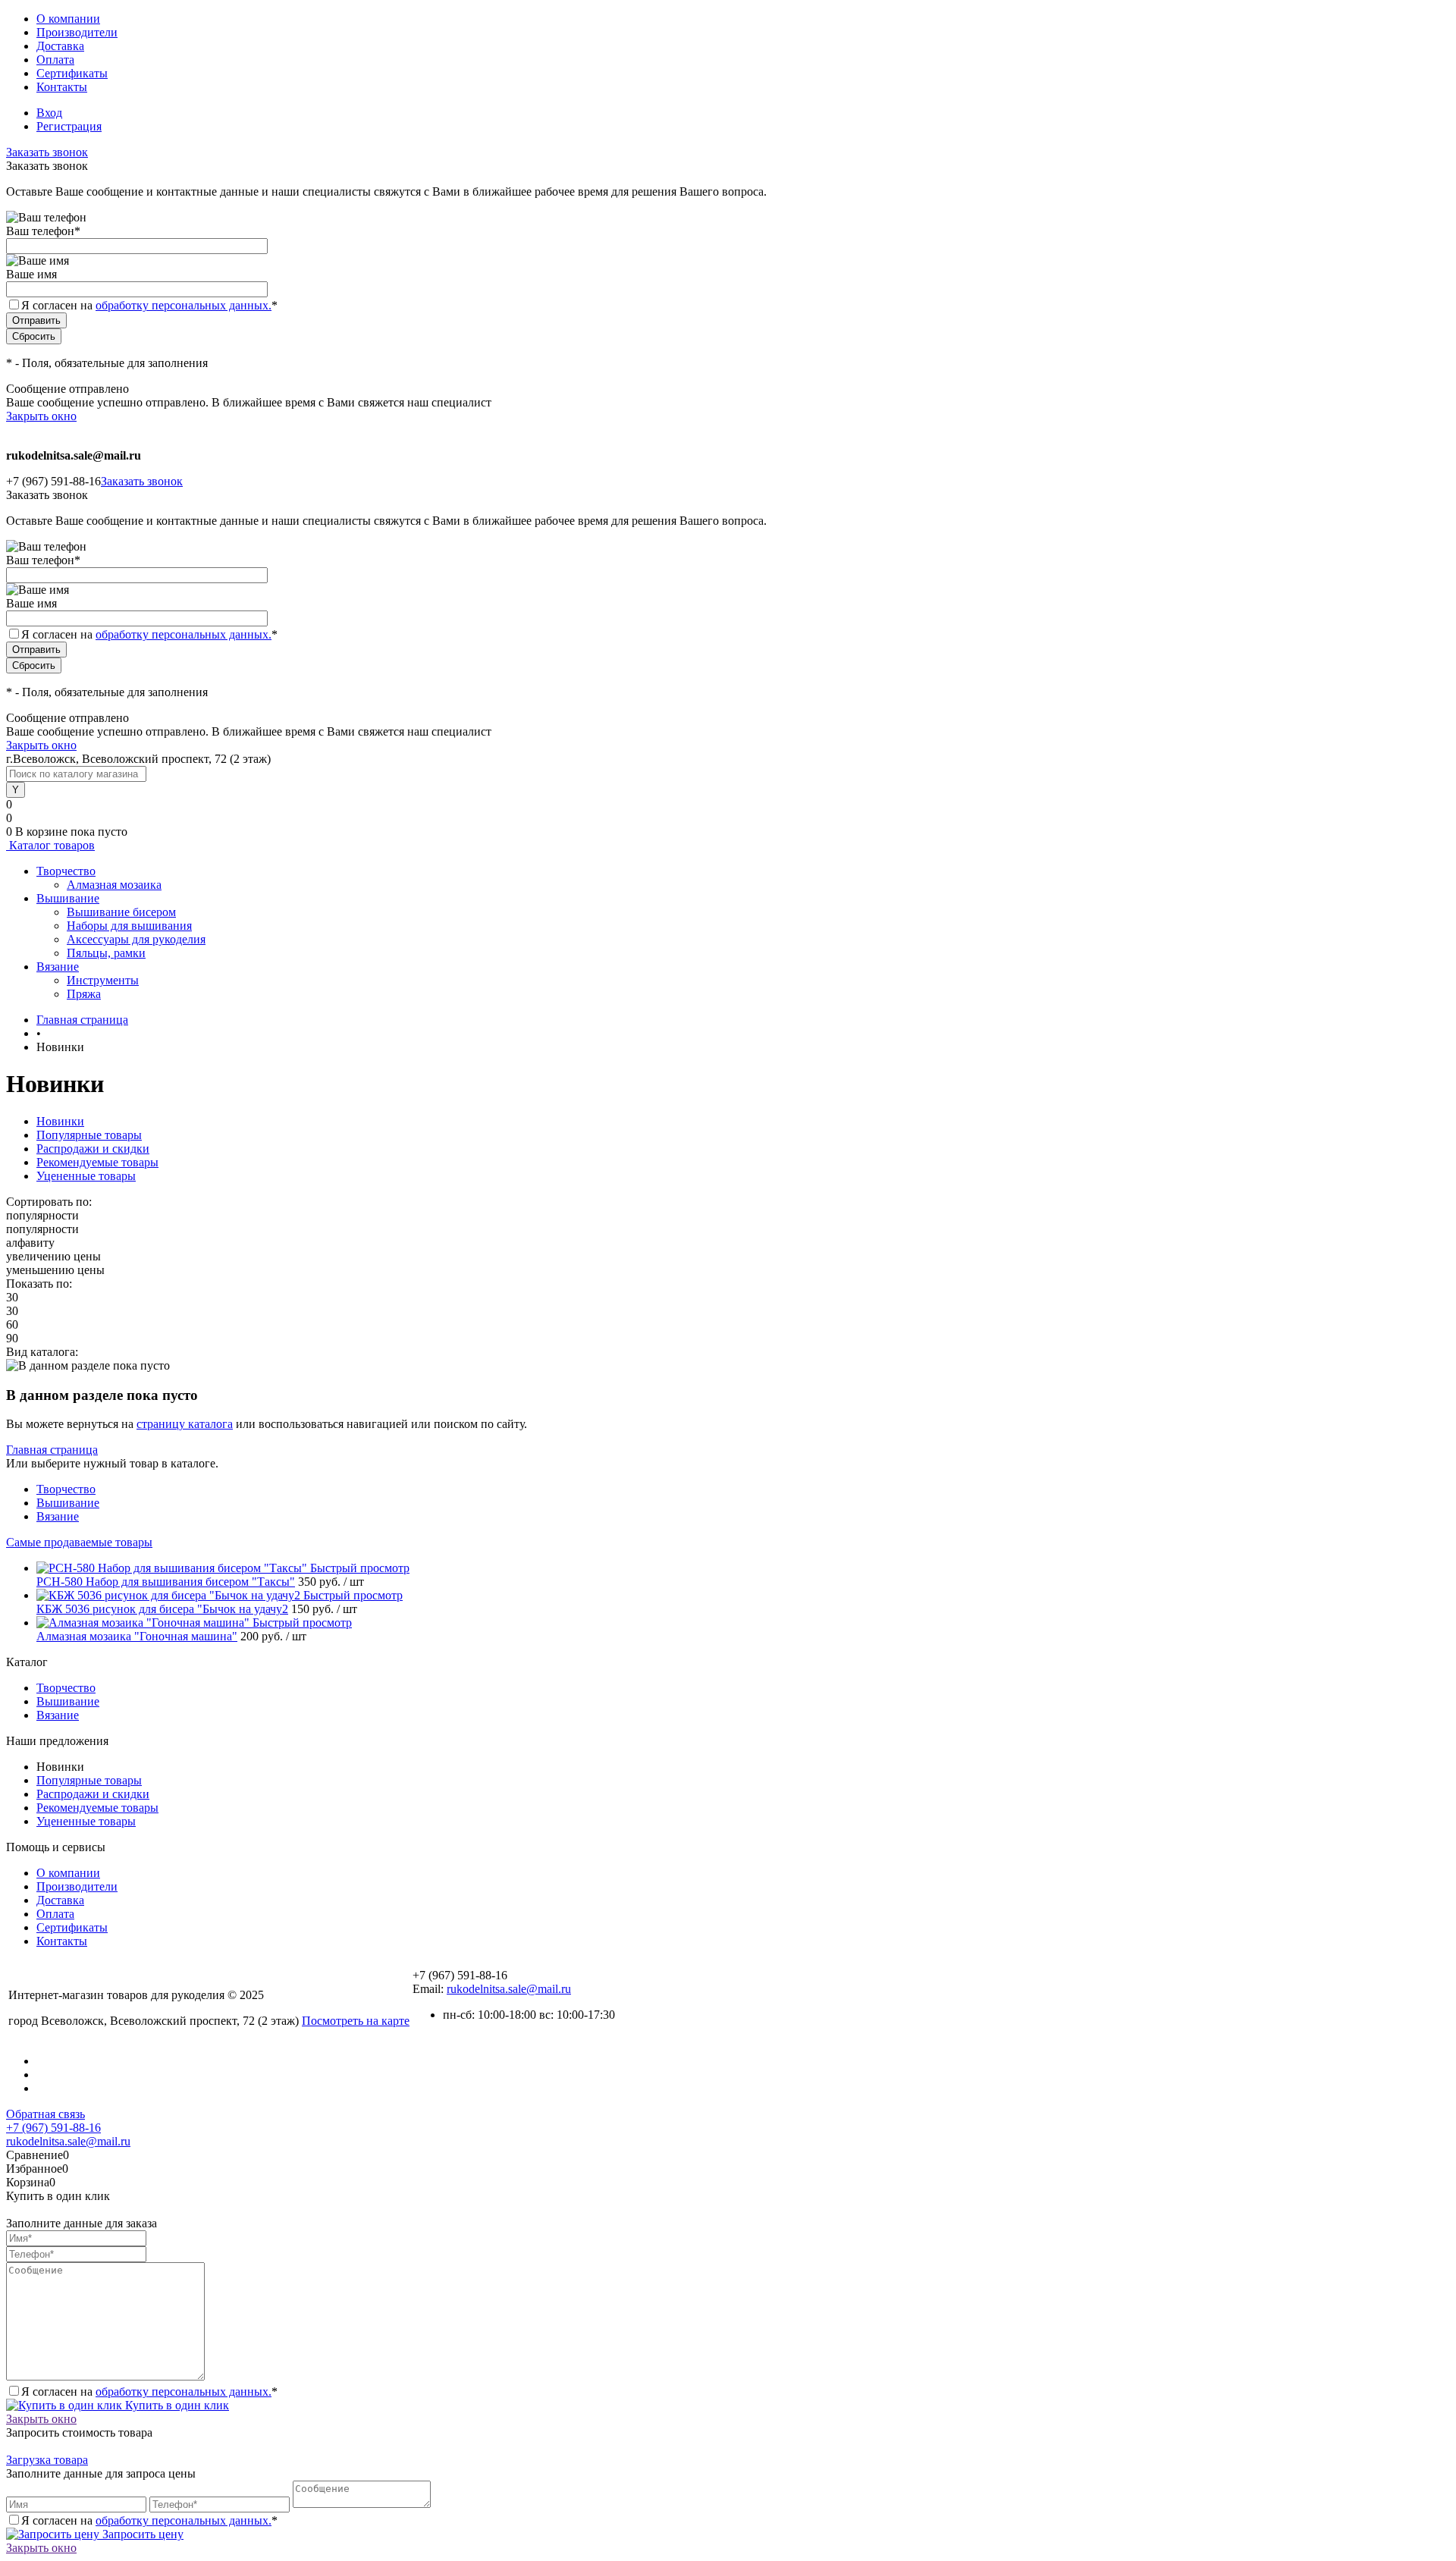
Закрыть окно (41, 416)
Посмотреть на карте (356, 2021)
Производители (77, 32)
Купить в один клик (176, 2405)
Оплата (55, 60)
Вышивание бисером (121, 912)
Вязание (58, 1516)
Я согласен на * (149, 2392)
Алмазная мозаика (114, 885)
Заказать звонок (47, 152)
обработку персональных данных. (184, 305)
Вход (49, 113)
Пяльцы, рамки (106, 953)
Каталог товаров (50, 845)
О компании (68, 19)
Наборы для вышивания (129, 926)
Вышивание (68, 1503)
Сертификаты (72, 73)
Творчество (66, 1489)
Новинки (60, 1121)
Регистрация (69, 126)
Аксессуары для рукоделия (136, 939)
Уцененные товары (86, 1176)
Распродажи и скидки (93, 1149)
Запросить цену (141, 2534)
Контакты (62, 87)
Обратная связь (45, 2114)
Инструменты (103, 980)
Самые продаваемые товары (79, 1542)
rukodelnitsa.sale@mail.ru (509, 1989)
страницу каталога (185, 1424)
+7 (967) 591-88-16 (53, 2128)
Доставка (60, 46)
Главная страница (52, 1450)
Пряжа (84, 994)
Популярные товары (89, 1135)
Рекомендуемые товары (97, 1162)
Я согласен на (149, 305)
